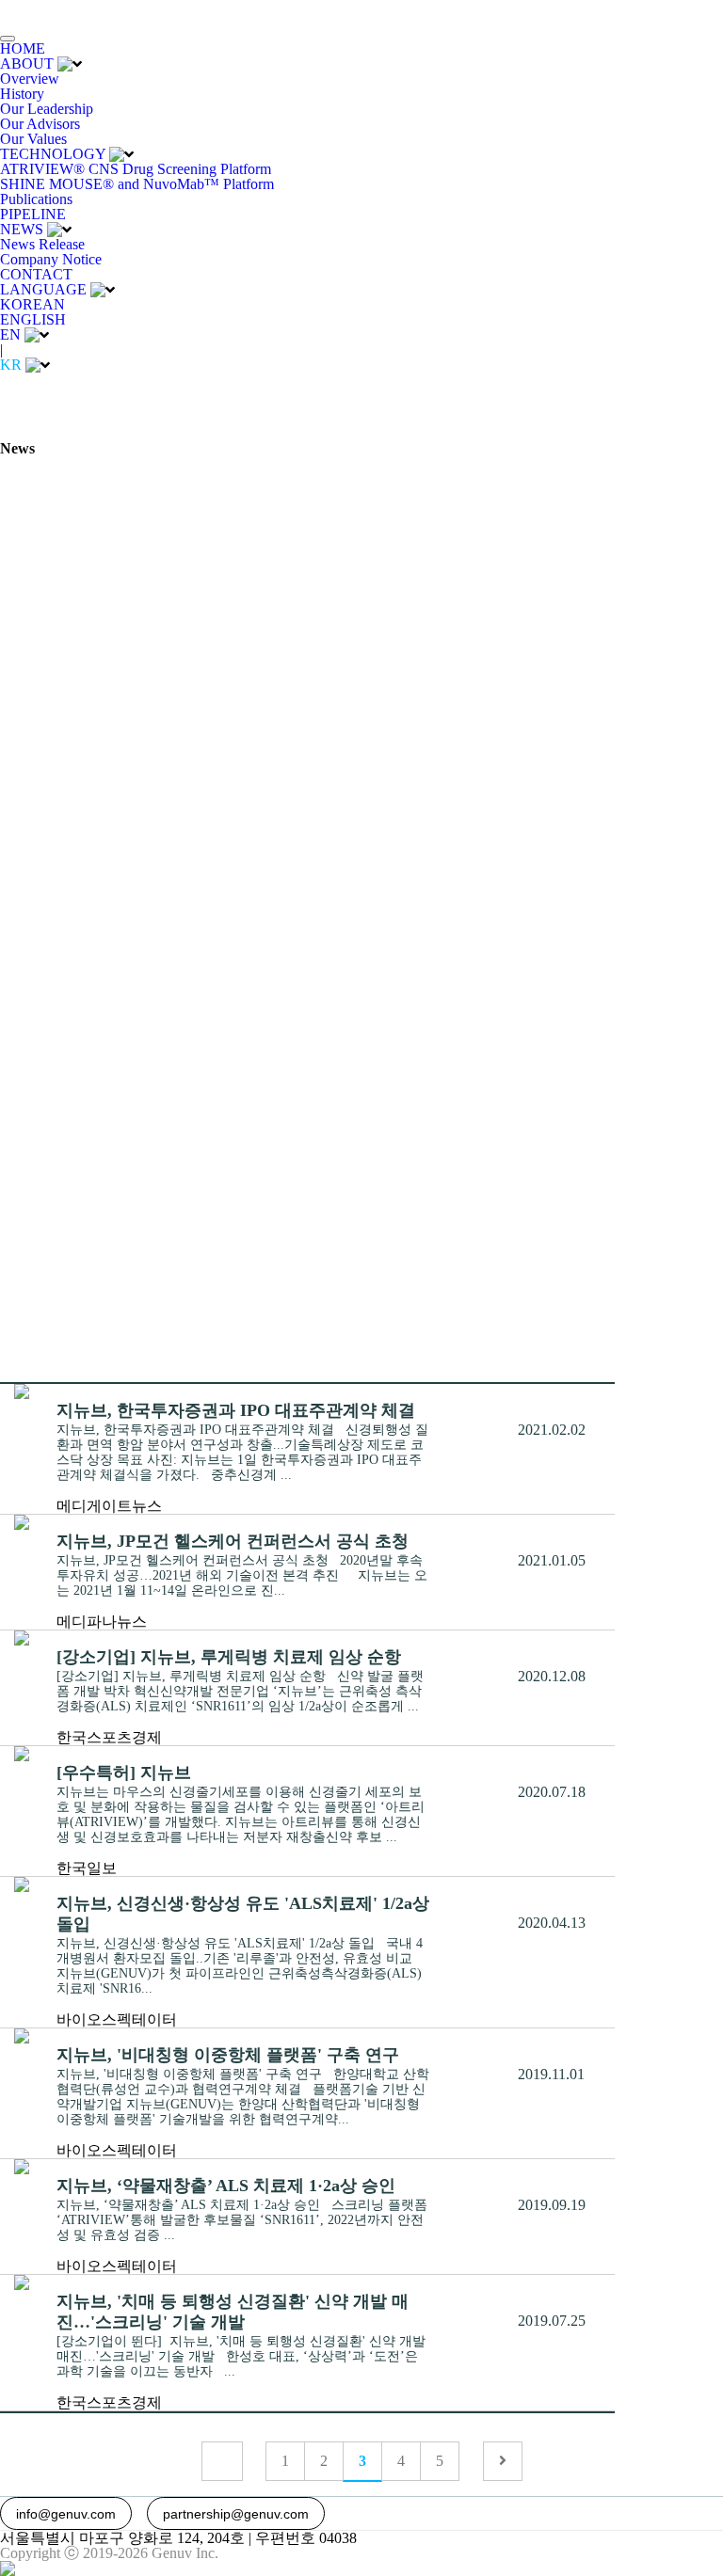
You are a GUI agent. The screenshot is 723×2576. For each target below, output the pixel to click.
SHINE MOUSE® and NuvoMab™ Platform (137, 184)
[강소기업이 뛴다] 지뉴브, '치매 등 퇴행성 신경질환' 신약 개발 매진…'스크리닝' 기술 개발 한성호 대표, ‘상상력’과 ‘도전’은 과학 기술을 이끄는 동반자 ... (241, 2356)
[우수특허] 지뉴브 (124, 1773)
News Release (42, 244)
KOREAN (32, 304)
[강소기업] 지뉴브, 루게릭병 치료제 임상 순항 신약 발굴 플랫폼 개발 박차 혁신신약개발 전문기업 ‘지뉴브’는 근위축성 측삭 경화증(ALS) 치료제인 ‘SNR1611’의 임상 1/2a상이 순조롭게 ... (240, 1691)
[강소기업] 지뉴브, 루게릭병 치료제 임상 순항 (229, 1657)
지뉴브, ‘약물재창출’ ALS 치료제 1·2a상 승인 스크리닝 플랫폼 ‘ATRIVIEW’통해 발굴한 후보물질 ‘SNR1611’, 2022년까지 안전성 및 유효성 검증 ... (242, 2220)
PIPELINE (33, 214)
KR (11, 365)
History (22, 94)
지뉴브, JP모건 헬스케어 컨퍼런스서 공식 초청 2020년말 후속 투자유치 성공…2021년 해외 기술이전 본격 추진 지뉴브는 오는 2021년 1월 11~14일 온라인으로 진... (242, 1575)
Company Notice (51, 259)
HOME (23, 48)
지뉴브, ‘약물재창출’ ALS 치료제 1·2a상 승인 (226, 2186)
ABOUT (27, 64)
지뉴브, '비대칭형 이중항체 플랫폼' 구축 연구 (228, 2055)
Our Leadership (47, 109)
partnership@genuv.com (236, 2514)
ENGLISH (33, 319)
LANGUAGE (43, 289)
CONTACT (36, 274)
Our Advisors (40, 124)
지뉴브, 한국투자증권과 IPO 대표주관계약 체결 (236, 1410)
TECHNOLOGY (53, 154)
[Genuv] (58, 12)
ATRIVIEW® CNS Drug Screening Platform (136, 169)
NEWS (22, 229)
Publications (36, 199)
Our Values (33, 139)
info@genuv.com (66, 2514)
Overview (30, 79)
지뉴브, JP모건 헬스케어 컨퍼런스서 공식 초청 (233, 1541)
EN (10, 334)
